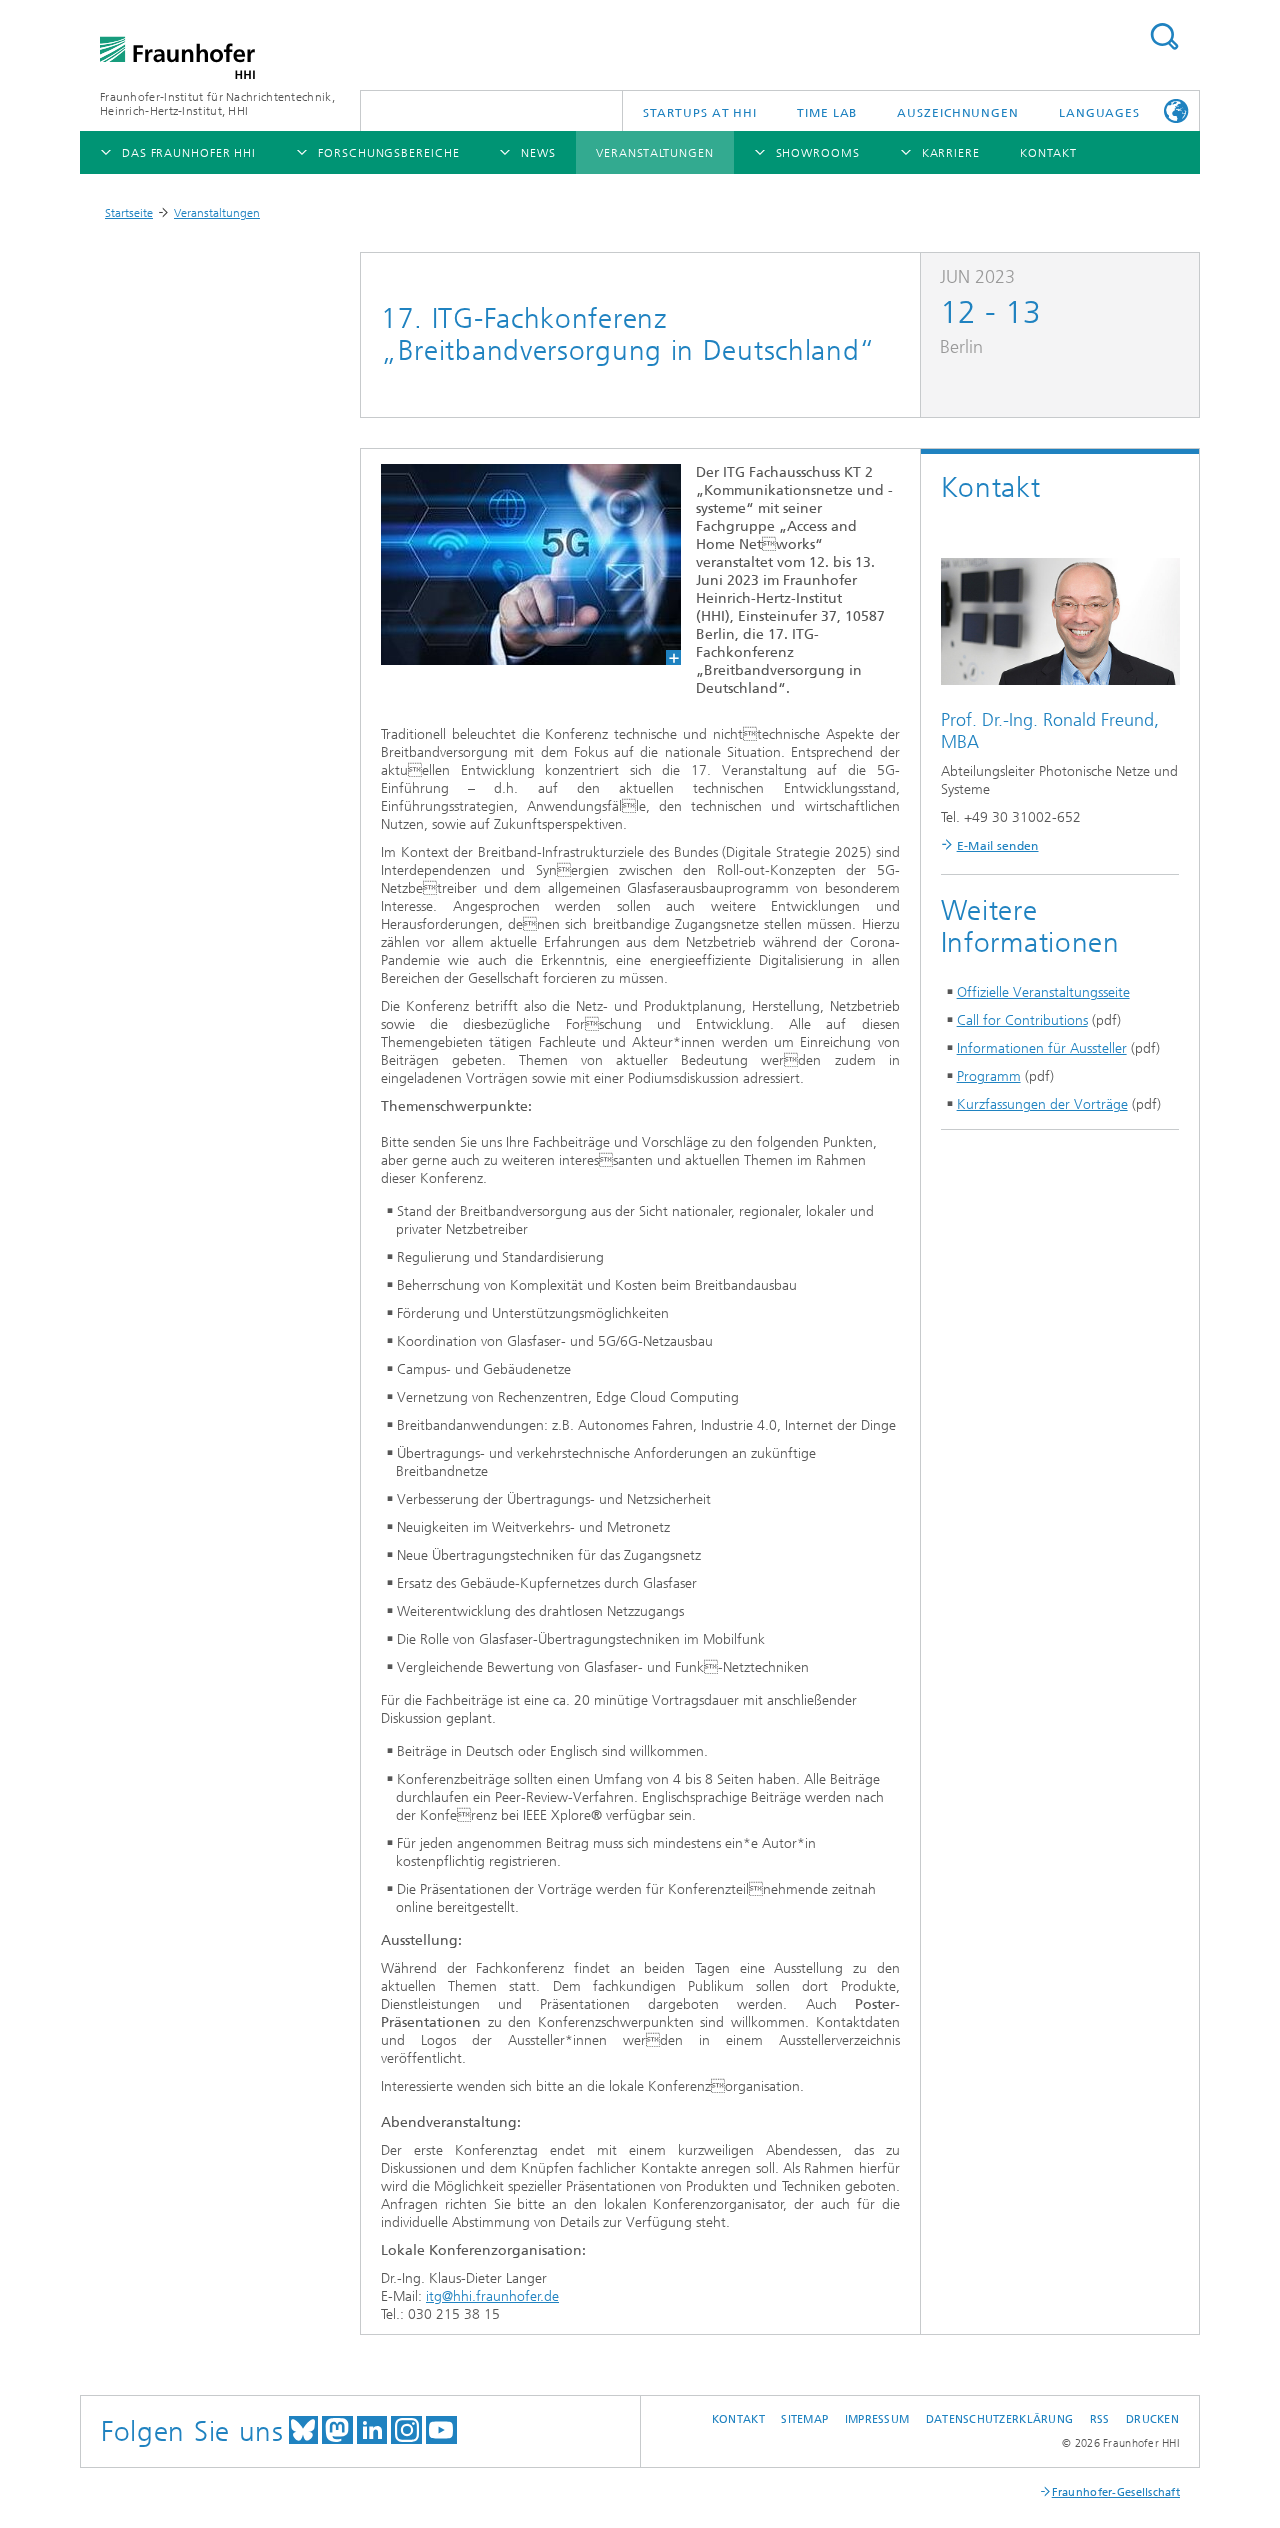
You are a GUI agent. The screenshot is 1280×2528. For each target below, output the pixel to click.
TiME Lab (827, 113)
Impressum (877, 2419)
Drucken (1152, 2419)
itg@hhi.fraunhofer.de (492, 2296)
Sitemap (804, 2419)
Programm (989, 1076)
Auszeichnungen (958, 113)
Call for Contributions (1022, 1020)
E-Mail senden (998, 846)
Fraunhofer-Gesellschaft (1116, 2492)
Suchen (1164, 36)
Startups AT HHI (700, 113)
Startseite (129, 213)
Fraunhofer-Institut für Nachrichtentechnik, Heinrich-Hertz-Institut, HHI (217, 104)
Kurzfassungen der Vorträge (1042, 1104)
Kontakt (738, 2419)
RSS (1100, 2419)
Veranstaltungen (217, 213)
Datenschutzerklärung (1000, 2419)
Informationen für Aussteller (1042, 1048)
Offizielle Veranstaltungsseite (1043, 992)
